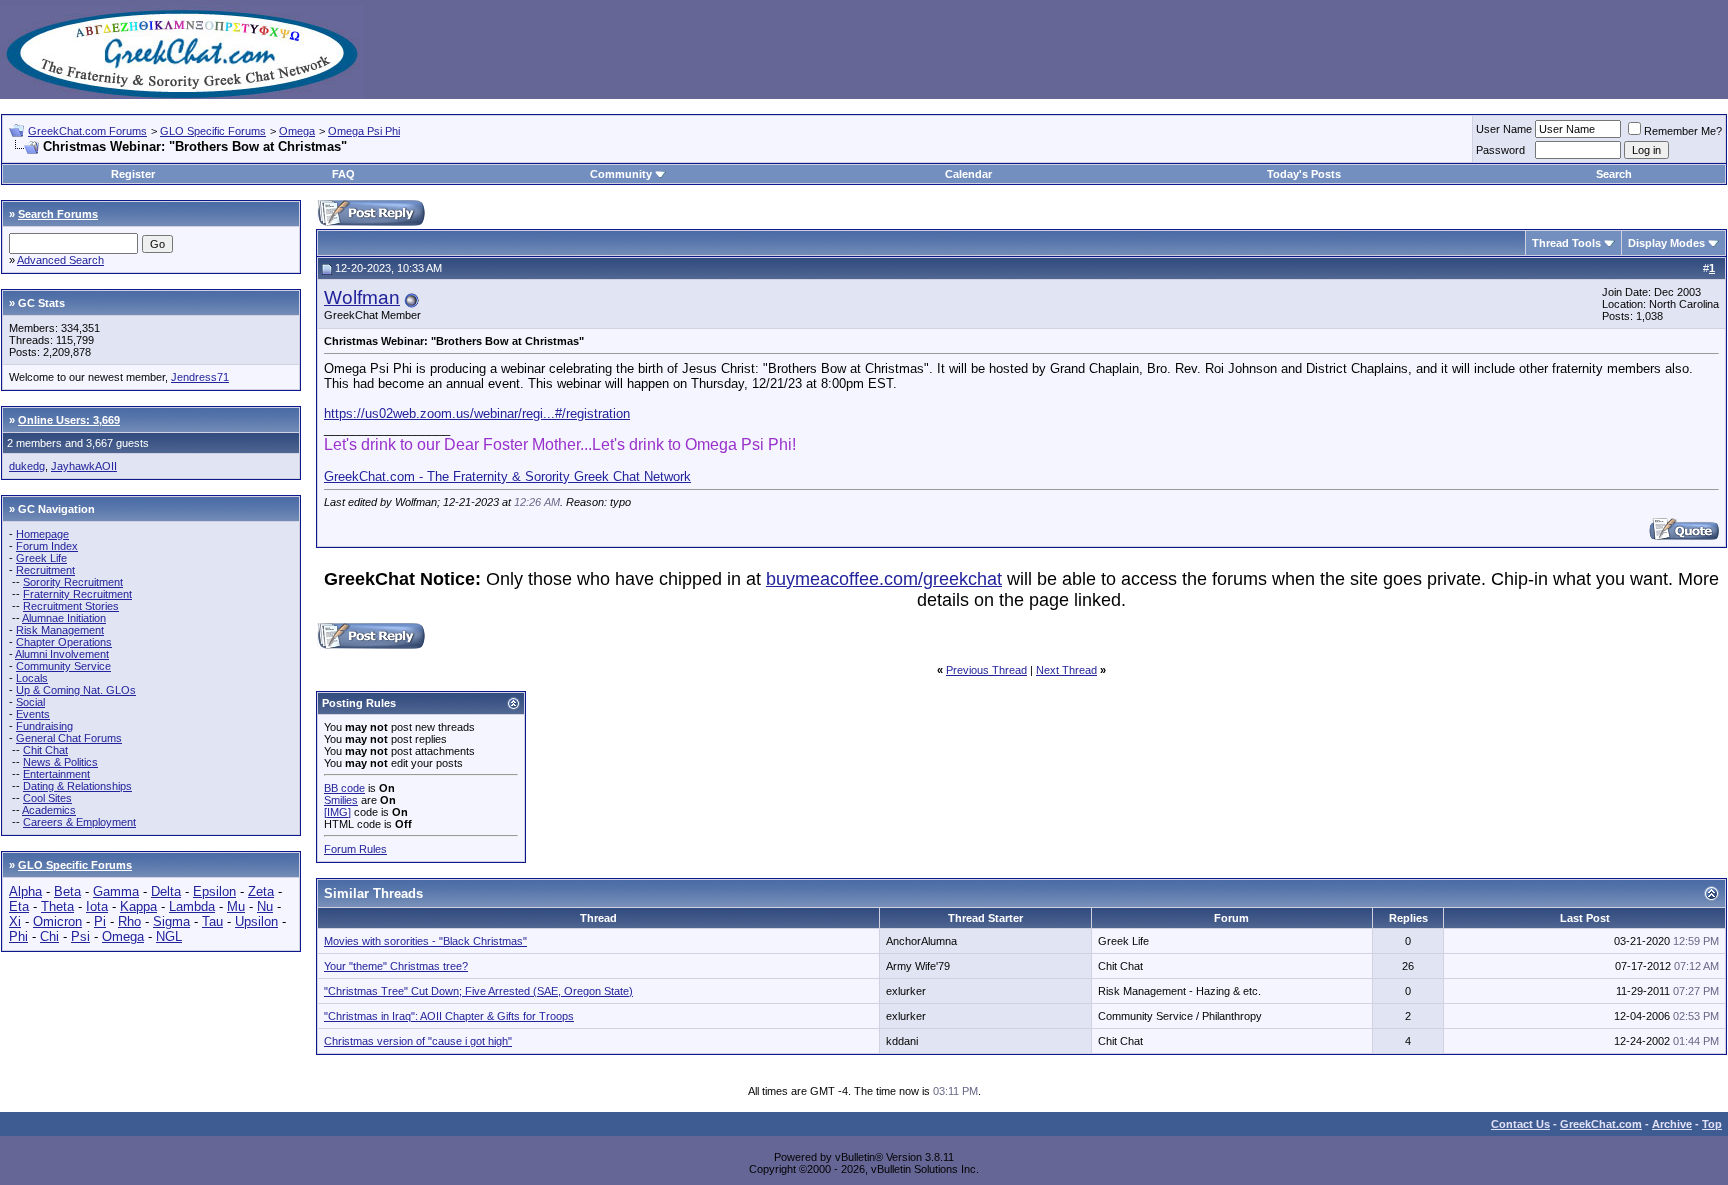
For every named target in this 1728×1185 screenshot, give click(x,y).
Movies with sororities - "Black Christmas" (425, 941)
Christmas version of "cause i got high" (418, 1041)
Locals (32, 678)
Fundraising (44, 726)
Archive (1672, 1124)
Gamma (116, 891)
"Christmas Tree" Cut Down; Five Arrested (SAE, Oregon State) (478, 991)
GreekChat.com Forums (87, 131)
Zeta (261, 891)
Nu (265, 906)
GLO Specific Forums (213, 131)
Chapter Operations (64, 642)
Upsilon (256, 921)
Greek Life (41, 558)
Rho (129, 921)
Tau (212, 921)
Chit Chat (45, 750)
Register (133, 174)
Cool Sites (47, 798)
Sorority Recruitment (73, 582)
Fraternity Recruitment (77, 594)
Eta (19, 906)
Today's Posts (1304, 174)
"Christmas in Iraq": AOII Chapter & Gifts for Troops (449, 1016)
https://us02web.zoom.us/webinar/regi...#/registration (477, 413)
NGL (169, 936)
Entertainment (56, 774)
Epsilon (214, 891)
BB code (344, 788)
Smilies (341, 800)
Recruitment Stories (71, 606)
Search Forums (58, 214)
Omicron (57, 921)
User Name (1504, 129)
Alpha (25, 891)
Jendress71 (200, 377)
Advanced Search (60, 260)
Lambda (192, 906)
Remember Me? (1683, 131)
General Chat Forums (69, 738)
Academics (49, 810)
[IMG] (337, 812)
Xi (15, 921)
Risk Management (60, 630)
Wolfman (362, 297)
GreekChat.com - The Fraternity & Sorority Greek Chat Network (507, 476)
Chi (49, 936)
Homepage (42, 534)
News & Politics (60, 762)
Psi (80, 936)
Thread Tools (1566, 243)
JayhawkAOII (84, 466)
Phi (18, 936)
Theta (57, 906)
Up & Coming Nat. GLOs (76, 690)
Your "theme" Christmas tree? (396, 966)
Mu (236, 906)
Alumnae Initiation (64, 618)
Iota (97, 906)
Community (621, 174)
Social (30, 702)
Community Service (63, 666)
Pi (100, 921)
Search (1614, 174)
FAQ (343, 174)
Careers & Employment (79, 822)
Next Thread (1066, 670)
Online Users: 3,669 (69, 420)
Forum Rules (355, 849)
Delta (166, 891)
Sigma (171, 921)
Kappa (138, 906)
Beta (67, 891)
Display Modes (1666, 243)
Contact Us (1520, 1124)
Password (1500, 150)
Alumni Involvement (62, 654)
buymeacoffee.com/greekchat (884, 579)
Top (1712, 1124)
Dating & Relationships (77, 786)
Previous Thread (986, 670)
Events (33, 714)
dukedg (27, 466)
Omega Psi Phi (364, 131)
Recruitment (45, 570)
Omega (297, 131)
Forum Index (47, 546)
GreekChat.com (1601, 1124)
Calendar (968, 174)
